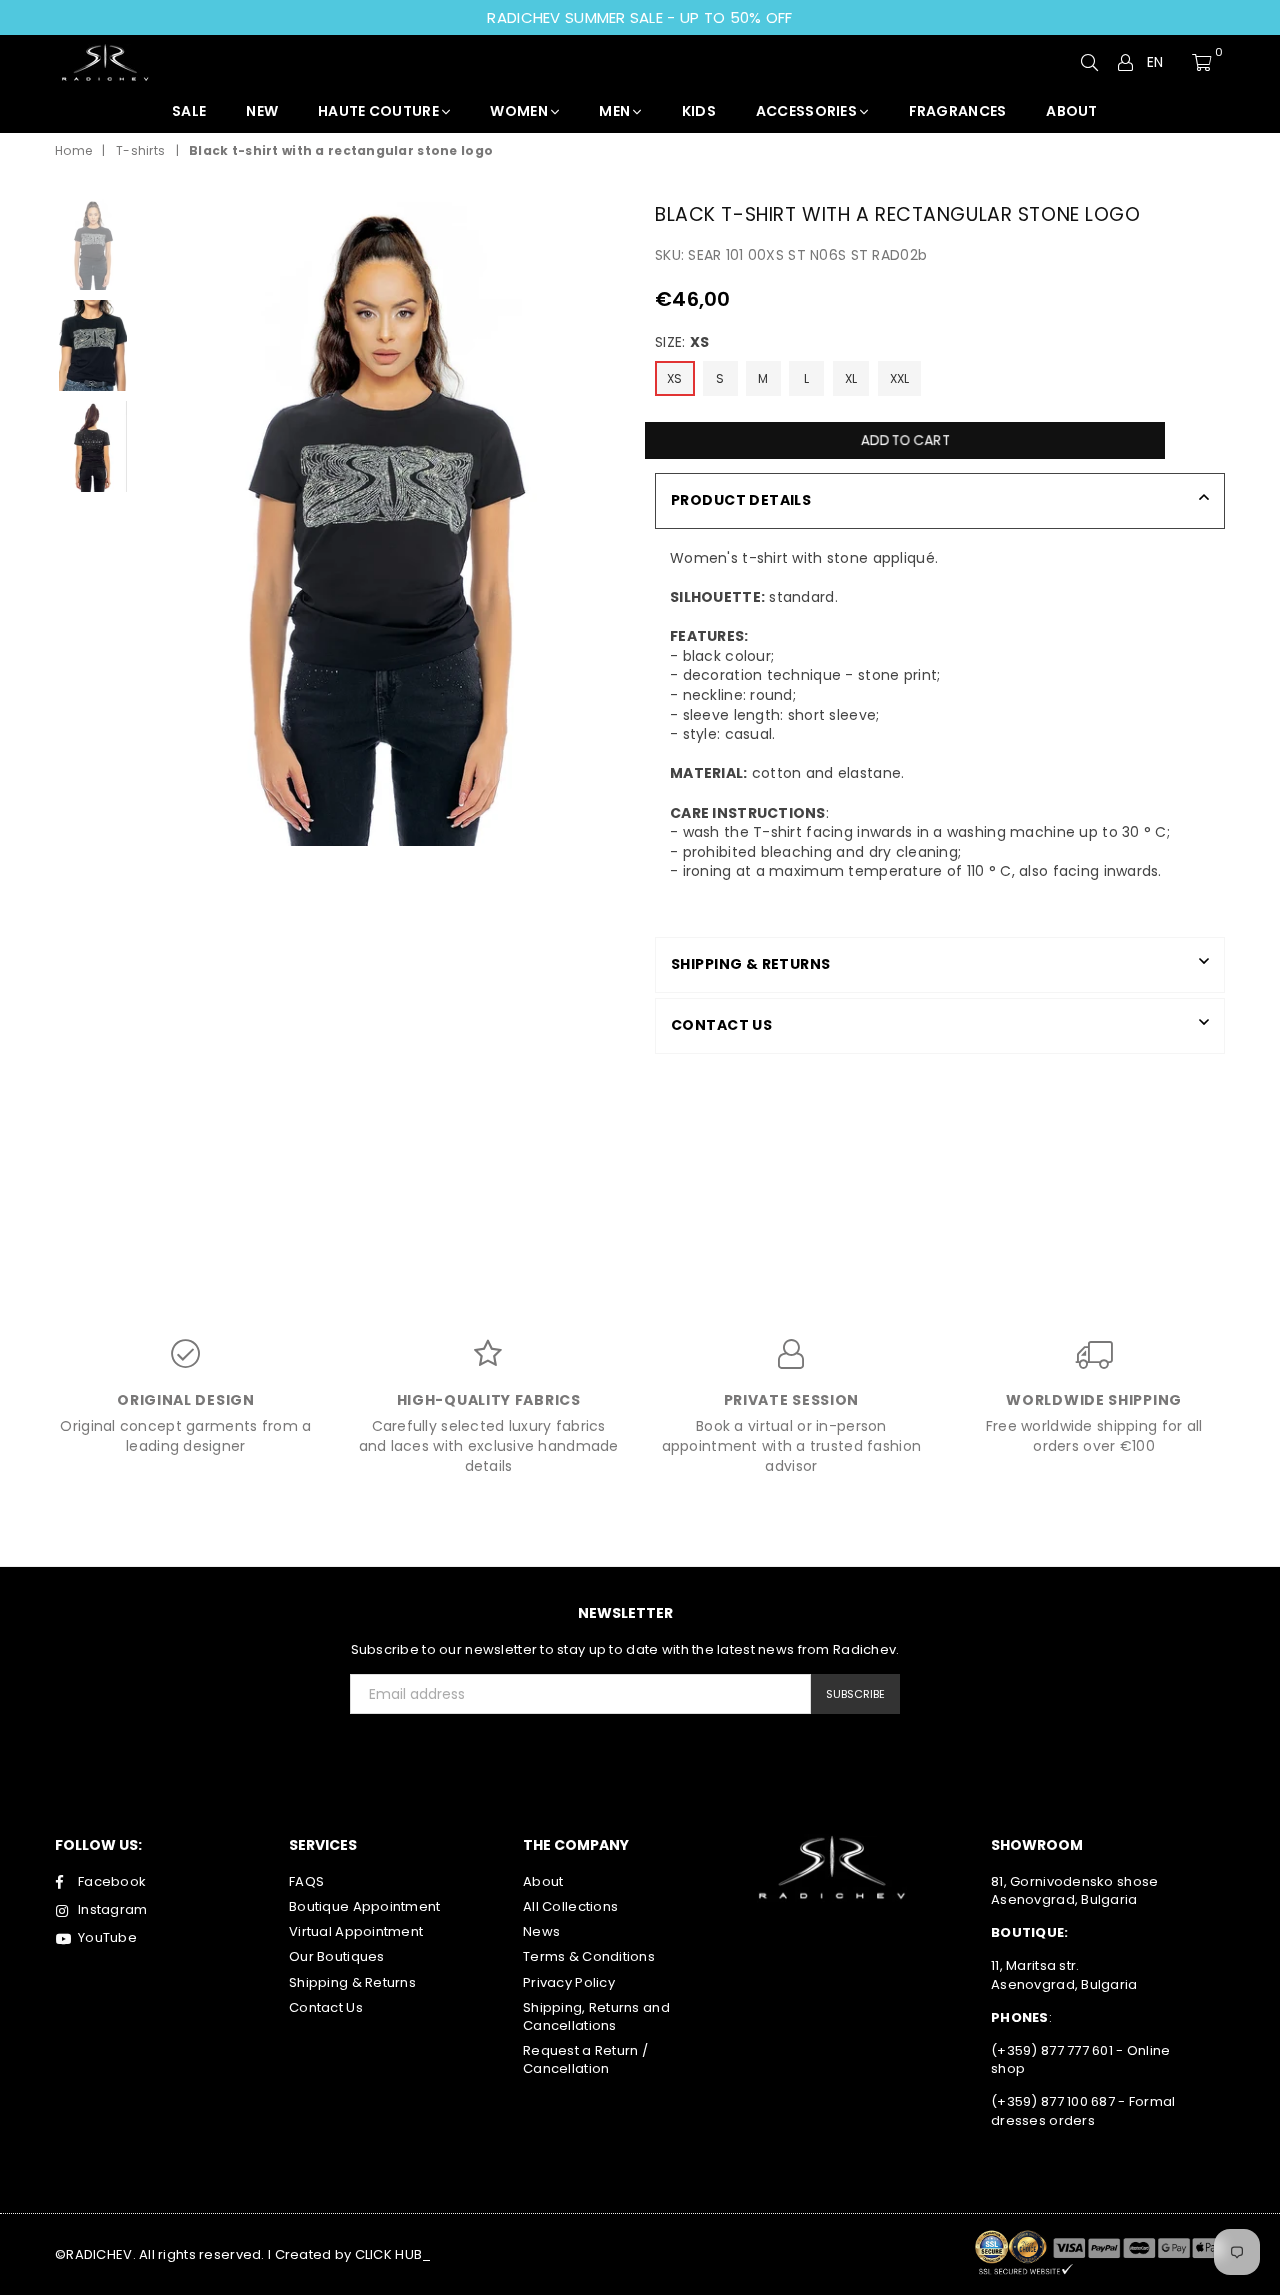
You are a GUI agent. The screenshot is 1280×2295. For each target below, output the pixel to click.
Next (607, 523)
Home (73, 151)
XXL (900, 378)
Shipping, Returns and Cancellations (596, 2016)
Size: (682, 342)
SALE (189, 111)
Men (616, 111)
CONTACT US (721, 1025)
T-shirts (140, 151)
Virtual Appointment (356, 1931)
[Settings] (1126, 62)
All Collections (570, 1906)
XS (675, 378)
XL (851, 378)
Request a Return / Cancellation (585, 2059)
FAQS (306, 1881)
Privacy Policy (569, 1982)
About (543, 1881)
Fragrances (958, 111)
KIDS (699, 111)
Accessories (808, 111)
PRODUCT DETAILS (741, 500)
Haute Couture (380, 111)
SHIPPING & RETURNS (751, 964)
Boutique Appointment (365, 1906)
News (541, 1931)
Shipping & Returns (352, 1982)
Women (520, 111)
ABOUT (1071, 111)
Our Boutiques (337, 1956)
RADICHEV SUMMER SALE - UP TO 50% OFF (639, 17)
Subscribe (855, 1694)
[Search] (1090, 62)
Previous (158, 523)
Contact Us (326, 2007)
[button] (1163, 63)
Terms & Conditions (589, 1956)
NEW (262, 111)
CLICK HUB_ (393, 2254)
